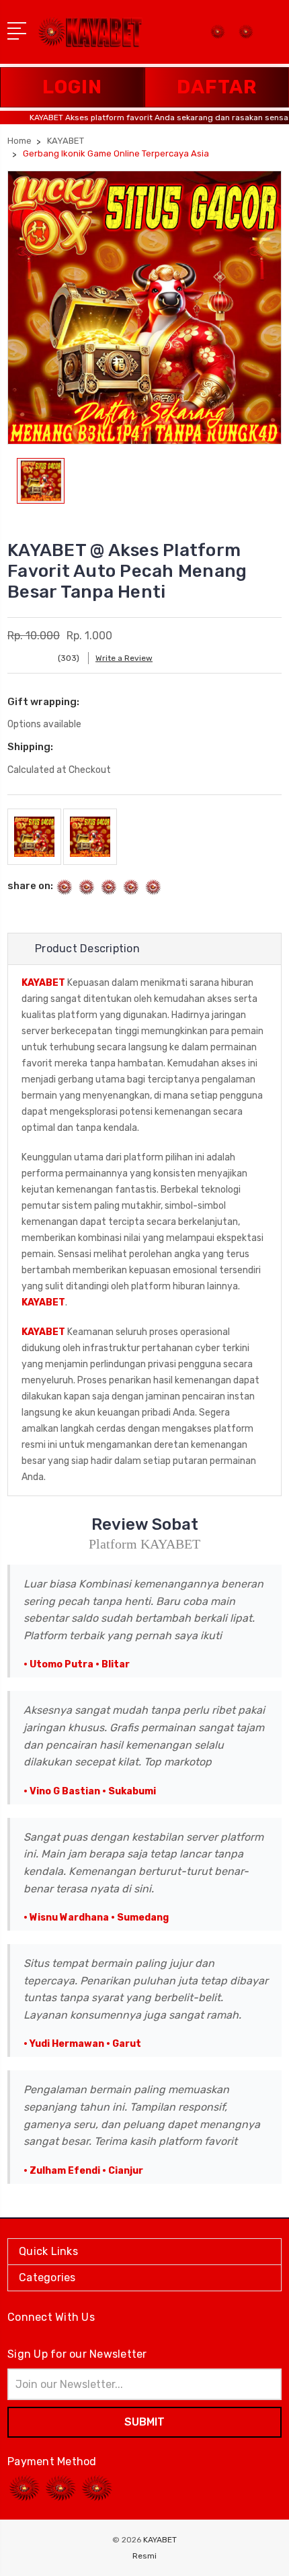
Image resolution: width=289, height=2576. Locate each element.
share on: (30, 886)
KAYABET (43, 983)
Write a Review (124, 658)
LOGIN (72, 87)
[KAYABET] (246, 36)
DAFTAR (217, 87)
